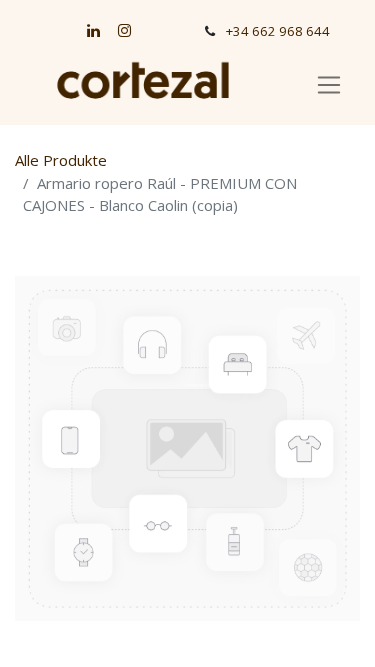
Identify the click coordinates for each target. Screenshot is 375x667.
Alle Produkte (61, 160)
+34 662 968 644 (278, 31)
